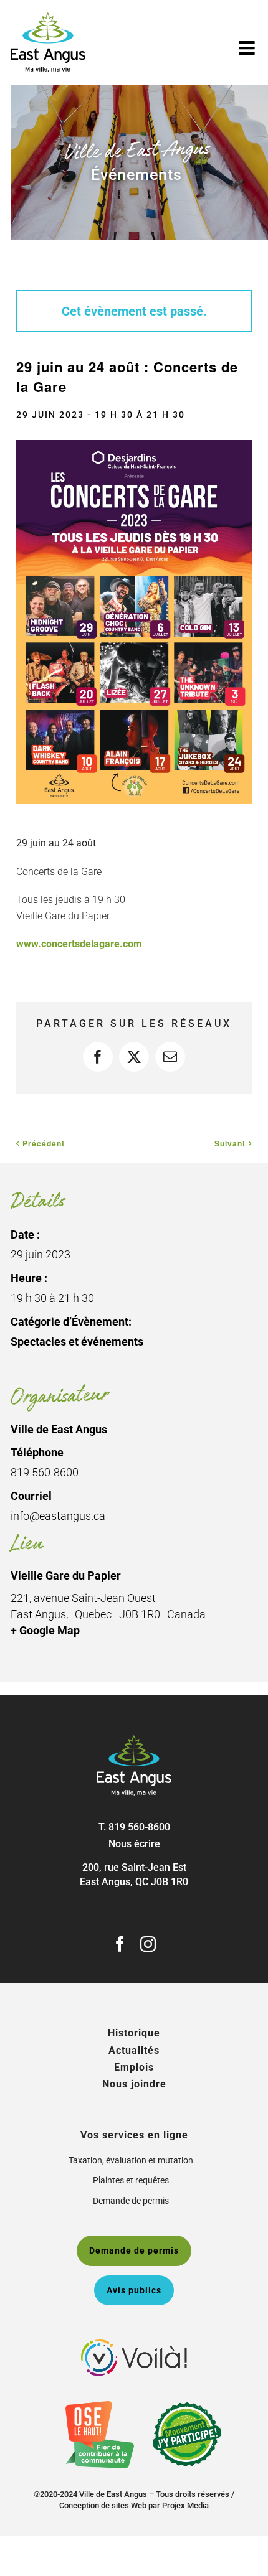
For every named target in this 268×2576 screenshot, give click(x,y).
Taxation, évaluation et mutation (131, 2160)
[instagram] (148, 1944)
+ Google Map (45, 1630)
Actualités (134, 2050)
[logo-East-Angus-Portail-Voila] (134, 2344)
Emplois (134, 2067)
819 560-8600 (139, 1827)
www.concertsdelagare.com (79, 944)
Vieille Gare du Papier (66, 1576)
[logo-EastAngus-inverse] (134, 1740)
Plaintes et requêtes (131, 2180)
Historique (134, 2033)
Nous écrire (134, 1844)
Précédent (44, 1143)
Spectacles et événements (77, 1342)
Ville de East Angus (59, 1429)
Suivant (230, 1143)
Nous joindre (134, 2084)
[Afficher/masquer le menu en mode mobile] (248, 48)
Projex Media (185, 2505)
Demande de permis (131, 2201)
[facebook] (120, 1944)
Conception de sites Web (103, 2505)
